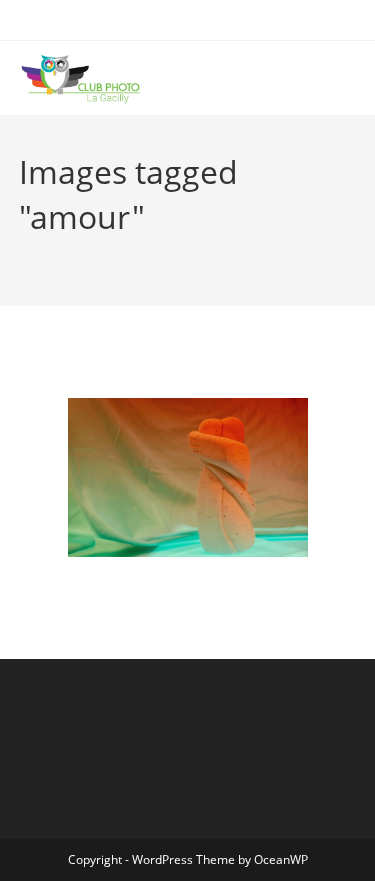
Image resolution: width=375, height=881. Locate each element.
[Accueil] (24, 249)
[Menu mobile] (350, 78)
